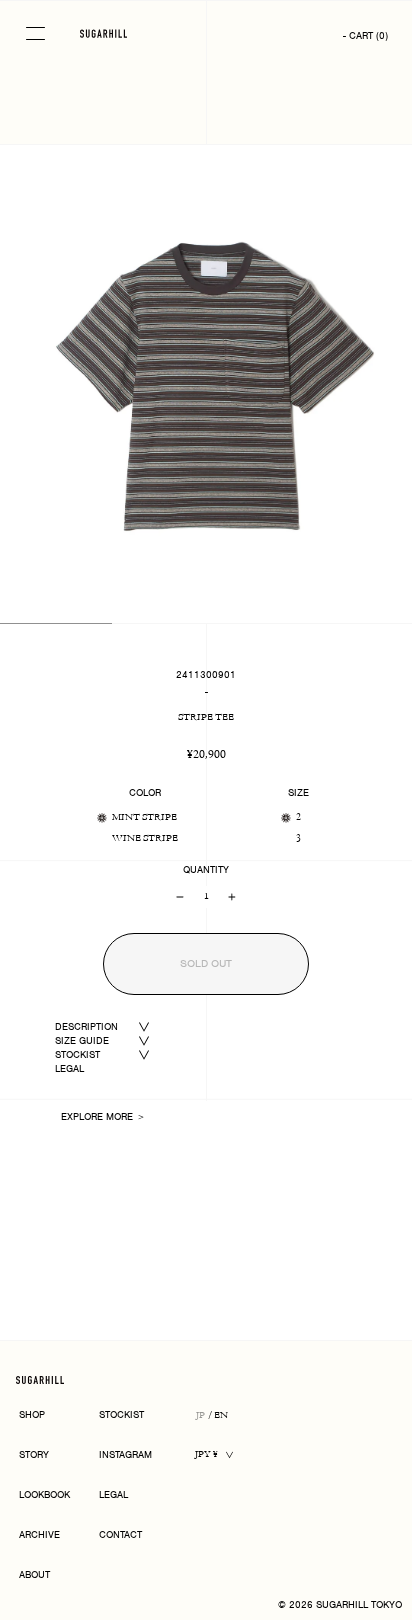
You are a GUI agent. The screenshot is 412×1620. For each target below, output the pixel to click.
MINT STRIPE (144, 817)
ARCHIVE (39, 1535)
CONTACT (120, 1535)
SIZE (298, 793)
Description (86, 1026)
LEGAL (69, 1068)
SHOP (32, 1415)
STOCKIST (77, 1054)
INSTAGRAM (125, 1455)
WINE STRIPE (145, 838)
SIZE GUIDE (82, 1040)
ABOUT (34, 1575)
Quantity (206, 870)
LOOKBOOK (44, 1495)
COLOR (145, 793)
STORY (34, 1455)
